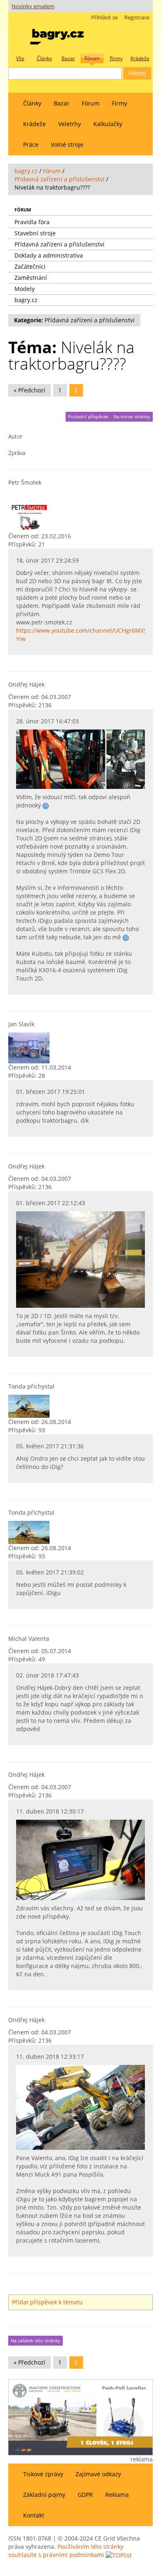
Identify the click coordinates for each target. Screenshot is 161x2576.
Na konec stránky (132, 417)
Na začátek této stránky (36, 2341)
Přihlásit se (104, 18)
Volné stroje (67, 144)
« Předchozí (30, 390)
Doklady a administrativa (49, 255)
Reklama (117, 2495)
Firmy (120, 103)
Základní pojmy (44, 2495)
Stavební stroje (35, 233)
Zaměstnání (31, 278)
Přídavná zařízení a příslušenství (59, 179)
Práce (31, 144)
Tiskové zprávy (43, 2474)
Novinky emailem (33, 6)
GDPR (85, 2495)
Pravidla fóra (32, 222)
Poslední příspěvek (88, 417)
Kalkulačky (108, 124)
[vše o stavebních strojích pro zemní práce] (57, 35)
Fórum (91, 103)
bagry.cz (26, 171)
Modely (25, 289)
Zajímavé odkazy (98, 2474)
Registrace (137, 18)
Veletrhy (70, 124)
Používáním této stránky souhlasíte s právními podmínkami (66, 2551)
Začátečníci (30, 266)
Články (32, 103)
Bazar (62, 103)
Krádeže (34, 124)
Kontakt (34, 2515)
